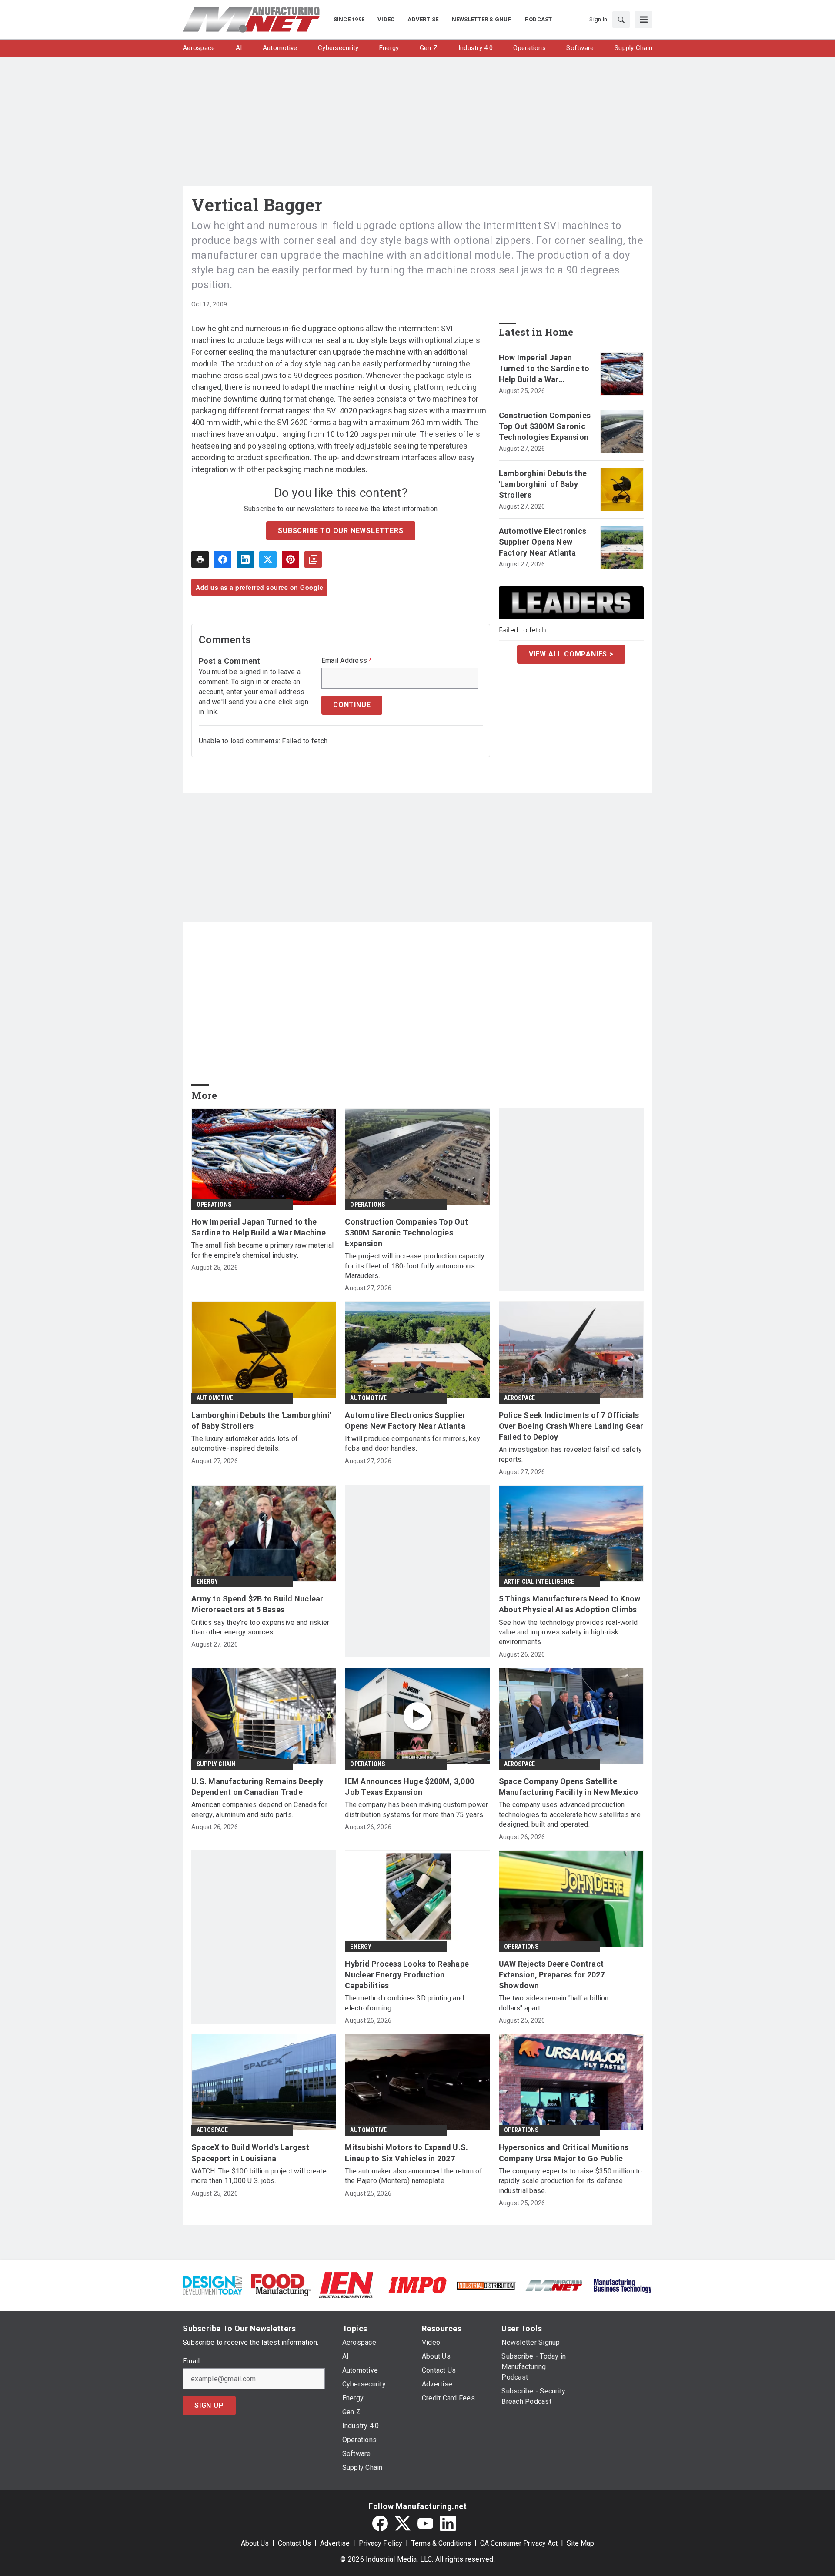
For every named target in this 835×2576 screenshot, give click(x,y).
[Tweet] (268, 559)
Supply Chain (216, 1764)
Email (191, 2361)
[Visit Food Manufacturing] (281, 2285)
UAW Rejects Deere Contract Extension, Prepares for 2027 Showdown (552, 1975)
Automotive (215, 1398)
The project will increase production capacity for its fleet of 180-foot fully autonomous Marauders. (415, 1266)
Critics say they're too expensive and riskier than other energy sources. (260, 1627)
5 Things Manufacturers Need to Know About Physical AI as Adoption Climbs (570, 1604)
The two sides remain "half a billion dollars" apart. (554, 2003)
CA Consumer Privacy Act (519, 2543)
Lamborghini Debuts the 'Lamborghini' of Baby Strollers (543, 484)
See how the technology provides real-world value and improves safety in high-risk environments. (568, 1632)
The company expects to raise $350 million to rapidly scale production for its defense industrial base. (571, 2181)
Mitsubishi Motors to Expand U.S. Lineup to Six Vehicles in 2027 (406, 2153)
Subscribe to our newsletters (341, 531)
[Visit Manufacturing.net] (554, 2285)
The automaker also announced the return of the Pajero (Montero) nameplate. (414, 2176)
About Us (255, 2543)
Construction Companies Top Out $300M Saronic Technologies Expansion (545, 426)
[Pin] (291, 559)
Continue (352, 705)
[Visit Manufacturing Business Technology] (623, 2285)
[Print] (200, 559)
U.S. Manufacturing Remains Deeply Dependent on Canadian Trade (257, 1787)
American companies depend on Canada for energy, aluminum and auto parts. (259, 1809)
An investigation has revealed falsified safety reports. (571, 1454)
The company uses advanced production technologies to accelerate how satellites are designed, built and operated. (570, 1814)
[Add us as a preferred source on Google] (313, 559)
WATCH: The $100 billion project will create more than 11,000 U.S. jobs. (259, 2176)
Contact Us (294, 2543)
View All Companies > (571, 654)
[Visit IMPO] (417, 2285)
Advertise (335, 2543)
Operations (214, 1205)
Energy (207, 1581)
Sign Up (209, 2405)
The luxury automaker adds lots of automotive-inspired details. (245, 1443)
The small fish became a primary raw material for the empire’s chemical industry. (262, 1250)
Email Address (347, 661)
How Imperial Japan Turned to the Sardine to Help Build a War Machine (544, 369)
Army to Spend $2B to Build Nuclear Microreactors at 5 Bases (257, 1604)
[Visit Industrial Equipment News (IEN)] (346, 2285)
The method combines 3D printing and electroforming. (404, 2003)
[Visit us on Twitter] (403, 2523)
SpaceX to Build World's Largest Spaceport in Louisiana (250, 2153)
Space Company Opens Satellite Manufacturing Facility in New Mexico (569, 1787)
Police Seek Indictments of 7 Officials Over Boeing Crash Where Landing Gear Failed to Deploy (571, 1426)
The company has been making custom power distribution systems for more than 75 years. (416, 1809)
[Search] (621, 20)
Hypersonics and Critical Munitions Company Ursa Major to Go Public (564, 2153)
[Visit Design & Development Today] (212, 2285)
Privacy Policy (381, 2543)
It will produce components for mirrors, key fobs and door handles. (412, 1443)
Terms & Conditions (441, 2543)
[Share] (223, 559)
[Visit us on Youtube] (425, 2523)
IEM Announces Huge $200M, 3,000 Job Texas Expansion (409, 1787)
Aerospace (520, 1398)
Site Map (580, 2543)
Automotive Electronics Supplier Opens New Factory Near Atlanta (543, 542)
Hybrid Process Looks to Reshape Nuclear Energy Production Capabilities (407, 1975)
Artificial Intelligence (539, 1581)
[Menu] (644, 20)
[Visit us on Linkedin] (448, 2523)
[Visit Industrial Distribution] (486, 2285)
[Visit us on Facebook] (380, 2523)
